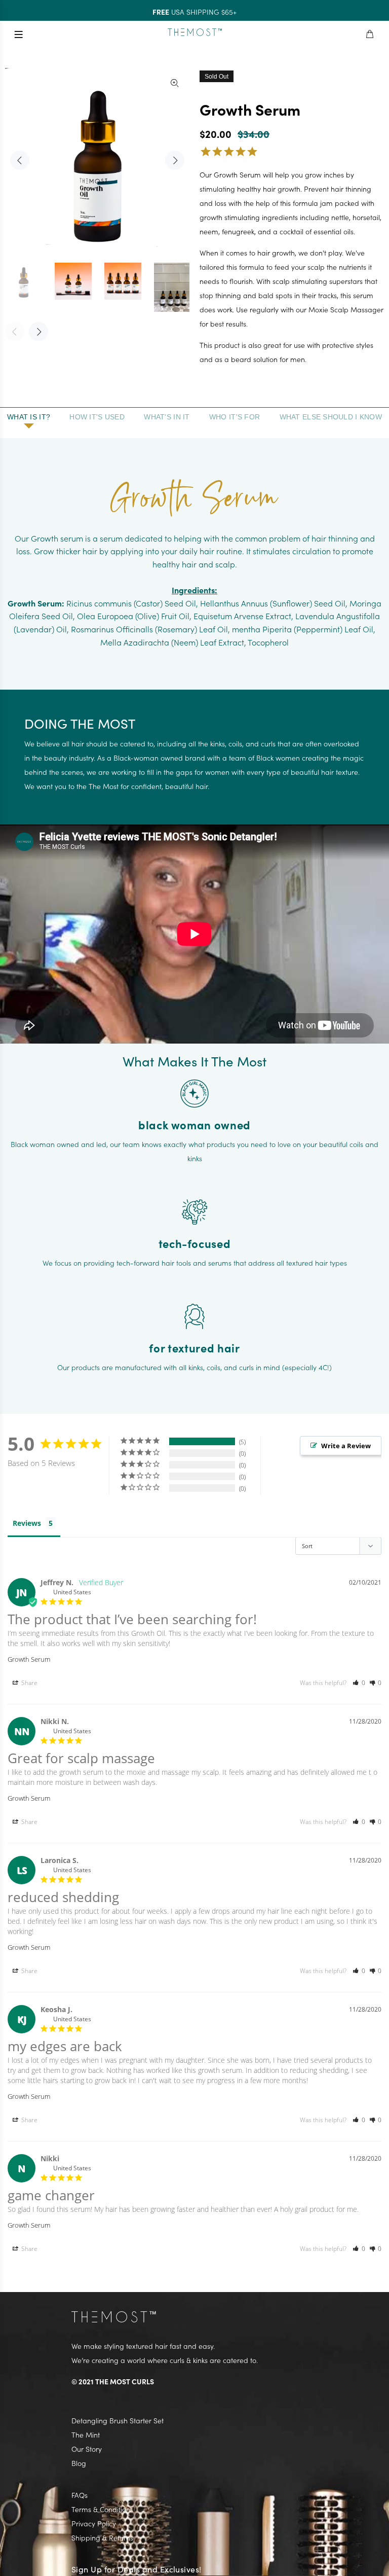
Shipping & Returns (102, 2537)
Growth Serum (29, 1659)
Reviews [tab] (27, 1523)
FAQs (80, 2495)
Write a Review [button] (346, 1446)
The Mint (86, 2435)
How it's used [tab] (97, 417)
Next (175, 160)
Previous (20, 160)
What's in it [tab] (167, 417)
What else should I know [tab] (331, 417)
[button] (359, 1683)
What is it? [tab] (29, 417)
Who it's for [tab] (235, 417)
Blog (79, 2463)
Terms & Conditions (102, 2509)
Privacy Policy (94, 2523)
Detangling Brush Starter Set (118, 2420)
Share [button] (29, 1683)
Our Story (87, 2449)
